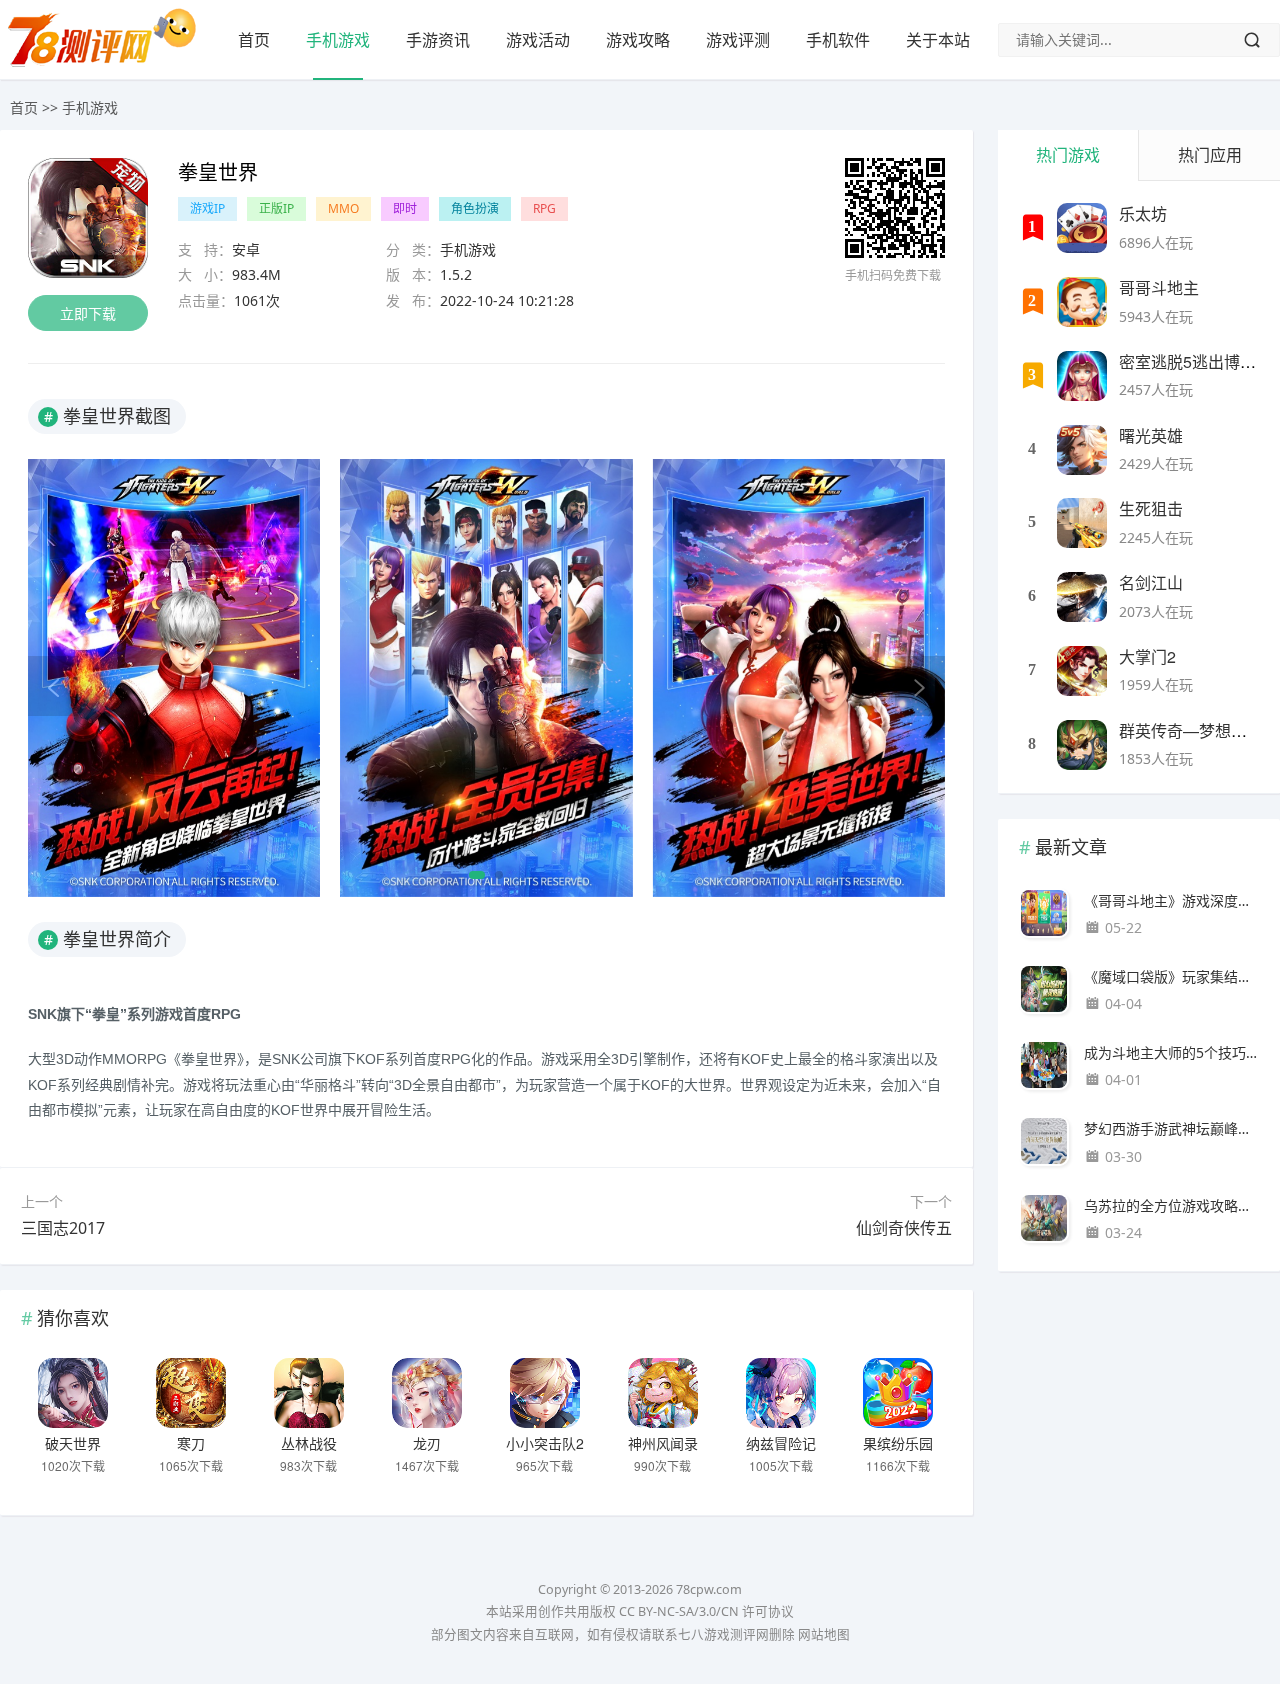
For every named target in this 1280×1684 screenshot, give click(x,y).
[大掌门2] (1082, 671)
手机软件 (838, 40)
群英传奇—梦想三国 (1191, 730)
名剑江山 (1151, 582)
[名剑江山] (1082, 597)
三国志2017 (63, 1228)
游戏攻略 (638, 40)
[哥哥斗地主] (1082, 302)
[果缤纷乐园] (898, 1393)
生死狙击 (1151, 508)
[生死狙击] (1082, 523)
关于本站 (938, 40)
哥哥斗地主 (1159, 287)
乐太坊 (1143, 213)
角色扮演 (475, 208)
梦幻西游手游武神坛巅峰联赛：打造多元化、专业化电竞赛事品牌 (1171, 1128)
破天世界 (73, 1443)
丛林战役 (309, 1443)
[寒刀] (191, 1393)
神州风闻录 (663, 1443)
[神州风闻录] (663, 1393)
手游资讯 (438, 40)
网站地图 (824, 1634)
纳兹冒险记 (781, 1443)
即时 (405, 208)
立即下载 (88, 313)
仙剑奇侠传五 (904, 1228)
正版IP (276, 208)
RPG (544, 208)
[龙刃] (427, 1393)
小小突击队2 (545, 1443)
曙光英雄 (1151, 435)
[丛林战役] (309, 1393)
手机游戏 (338, 40)
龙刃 (427, 1443)
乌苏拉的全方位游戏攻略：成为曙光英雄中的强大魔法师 (1171, 1205)
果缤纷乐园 (898, 1443)
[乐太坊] (1082, 228)
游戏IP (207, 208)
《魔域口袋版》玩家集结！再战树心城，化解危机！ (1171, 976)
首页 (254, 40)
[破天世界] (73, 1393)
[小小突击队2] (545, 1393)
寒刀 (191, 1443)
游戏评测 (738, 40)
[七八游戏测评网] (110, 66)
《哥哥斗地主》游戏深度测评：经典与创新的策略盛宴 (1171, 900)
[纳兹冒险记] (781, 1393)
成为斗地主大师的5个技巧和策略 (1171, 1052)
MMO (343, 208)
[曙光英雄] (1082, 450)
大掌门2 (1147, 656)
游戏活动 (538, 40)
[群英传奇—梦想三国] (1082, 745)
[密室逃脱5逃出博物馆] (1082, 376)
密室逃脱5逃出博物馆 (1195, 361)
